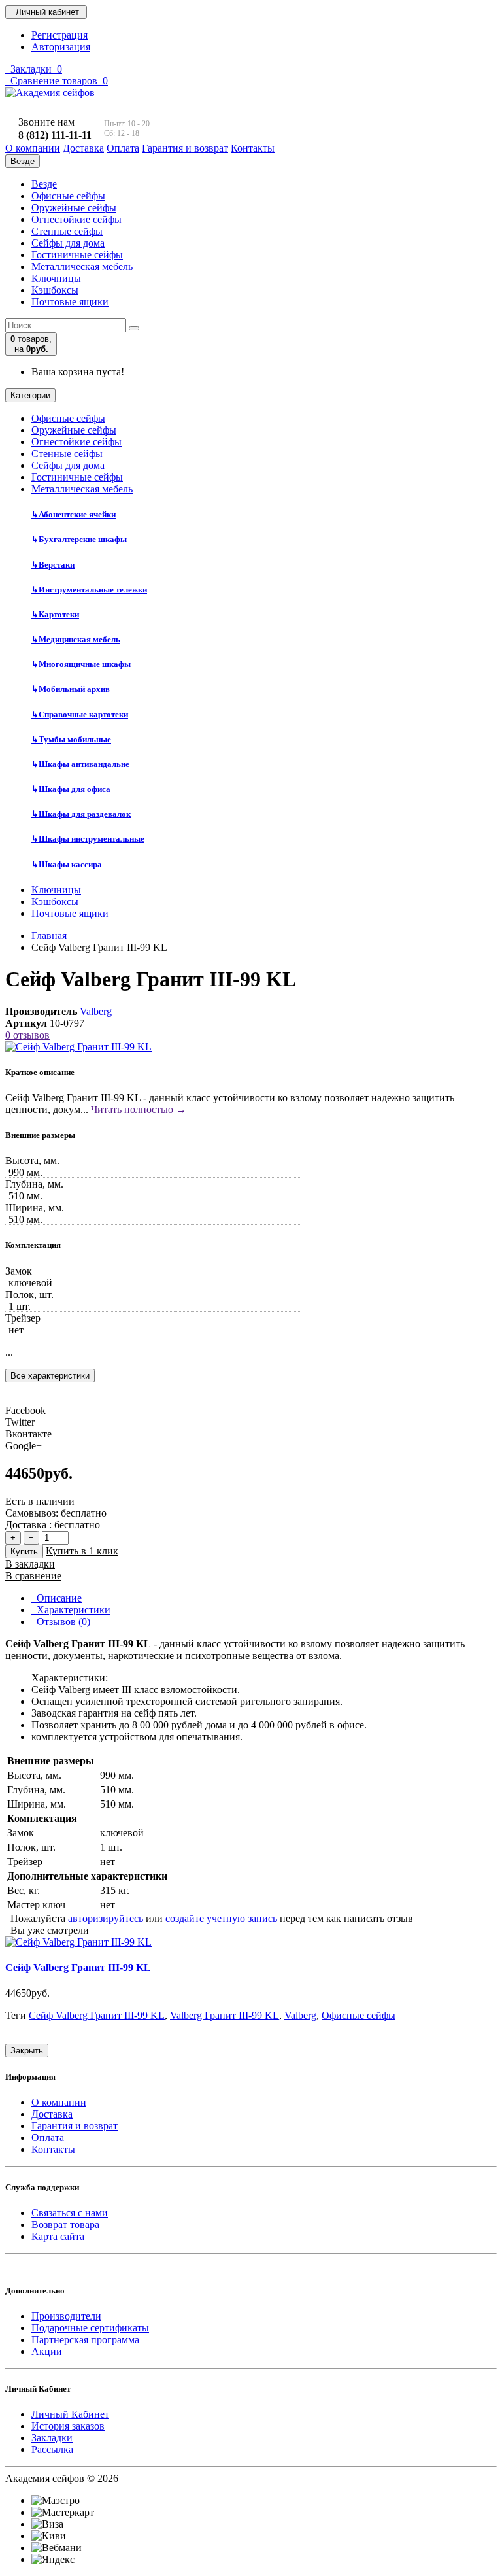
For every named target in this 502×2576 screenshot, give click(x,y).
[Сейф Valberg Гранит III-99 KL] (78, 1047)
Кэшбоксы (55, 290)
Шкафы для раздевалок (81, 814)
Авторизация (61, 47)
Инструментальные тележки (89, 590)
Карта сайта (58, 2236)
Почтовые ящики (70, 302)
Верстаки (53, 565)
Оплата (48, 2138)
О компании (59, 2102)
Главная (49, 936)
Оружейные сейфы (74, 208)
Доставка (52, 2114)
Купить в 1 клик (82, 1551)
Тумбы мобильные (71, 739)
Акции (47, 2351)
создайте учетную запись (221, 1918)
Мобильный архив (71, 689)
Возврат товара (65, 2224)
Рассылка (52, 2449)
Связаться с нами (70, 2213)
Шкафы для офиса (71, 789)
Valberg (96, 1011)
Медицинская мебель (76, 639)
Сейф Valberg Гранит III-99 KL (78, 1967)
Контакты (53, 2149)
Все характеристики (50, 1376)
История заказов (68, 2426)
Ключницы (56, 278)
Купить (24, 1552)
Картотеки (55, 614)
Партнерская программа (85, 2340)
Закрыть (27, 2051)
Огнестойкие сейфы (76, 219)
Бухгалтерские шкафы (79, 539)
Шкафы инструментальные (88, 839)
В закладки (30, 1564)
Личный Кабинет (70, 2414)
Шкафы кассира (67, 864)
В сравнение (33, 1576)
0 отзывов (27, 1035)
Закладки (52, 2438)
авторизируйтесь (106, 1918)
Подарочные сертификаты (90, 2328)
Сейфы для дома (68, 243)
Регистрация (59, 35)
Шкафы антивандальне (80, 764)
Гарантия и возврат (75, 2126)
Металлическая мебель (82, 266)
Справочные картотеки (80, 714)
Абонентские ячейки (74, 514)
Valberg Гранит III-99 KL (225, 2015)
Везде (44, 184)
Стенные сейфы (67, 231)
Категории (30, 395)
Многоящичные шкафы (81, 664)
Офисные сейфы (68, 196)
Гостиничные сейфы (77, 255)
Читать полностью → (139, 1109)
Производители (66, 2316)
